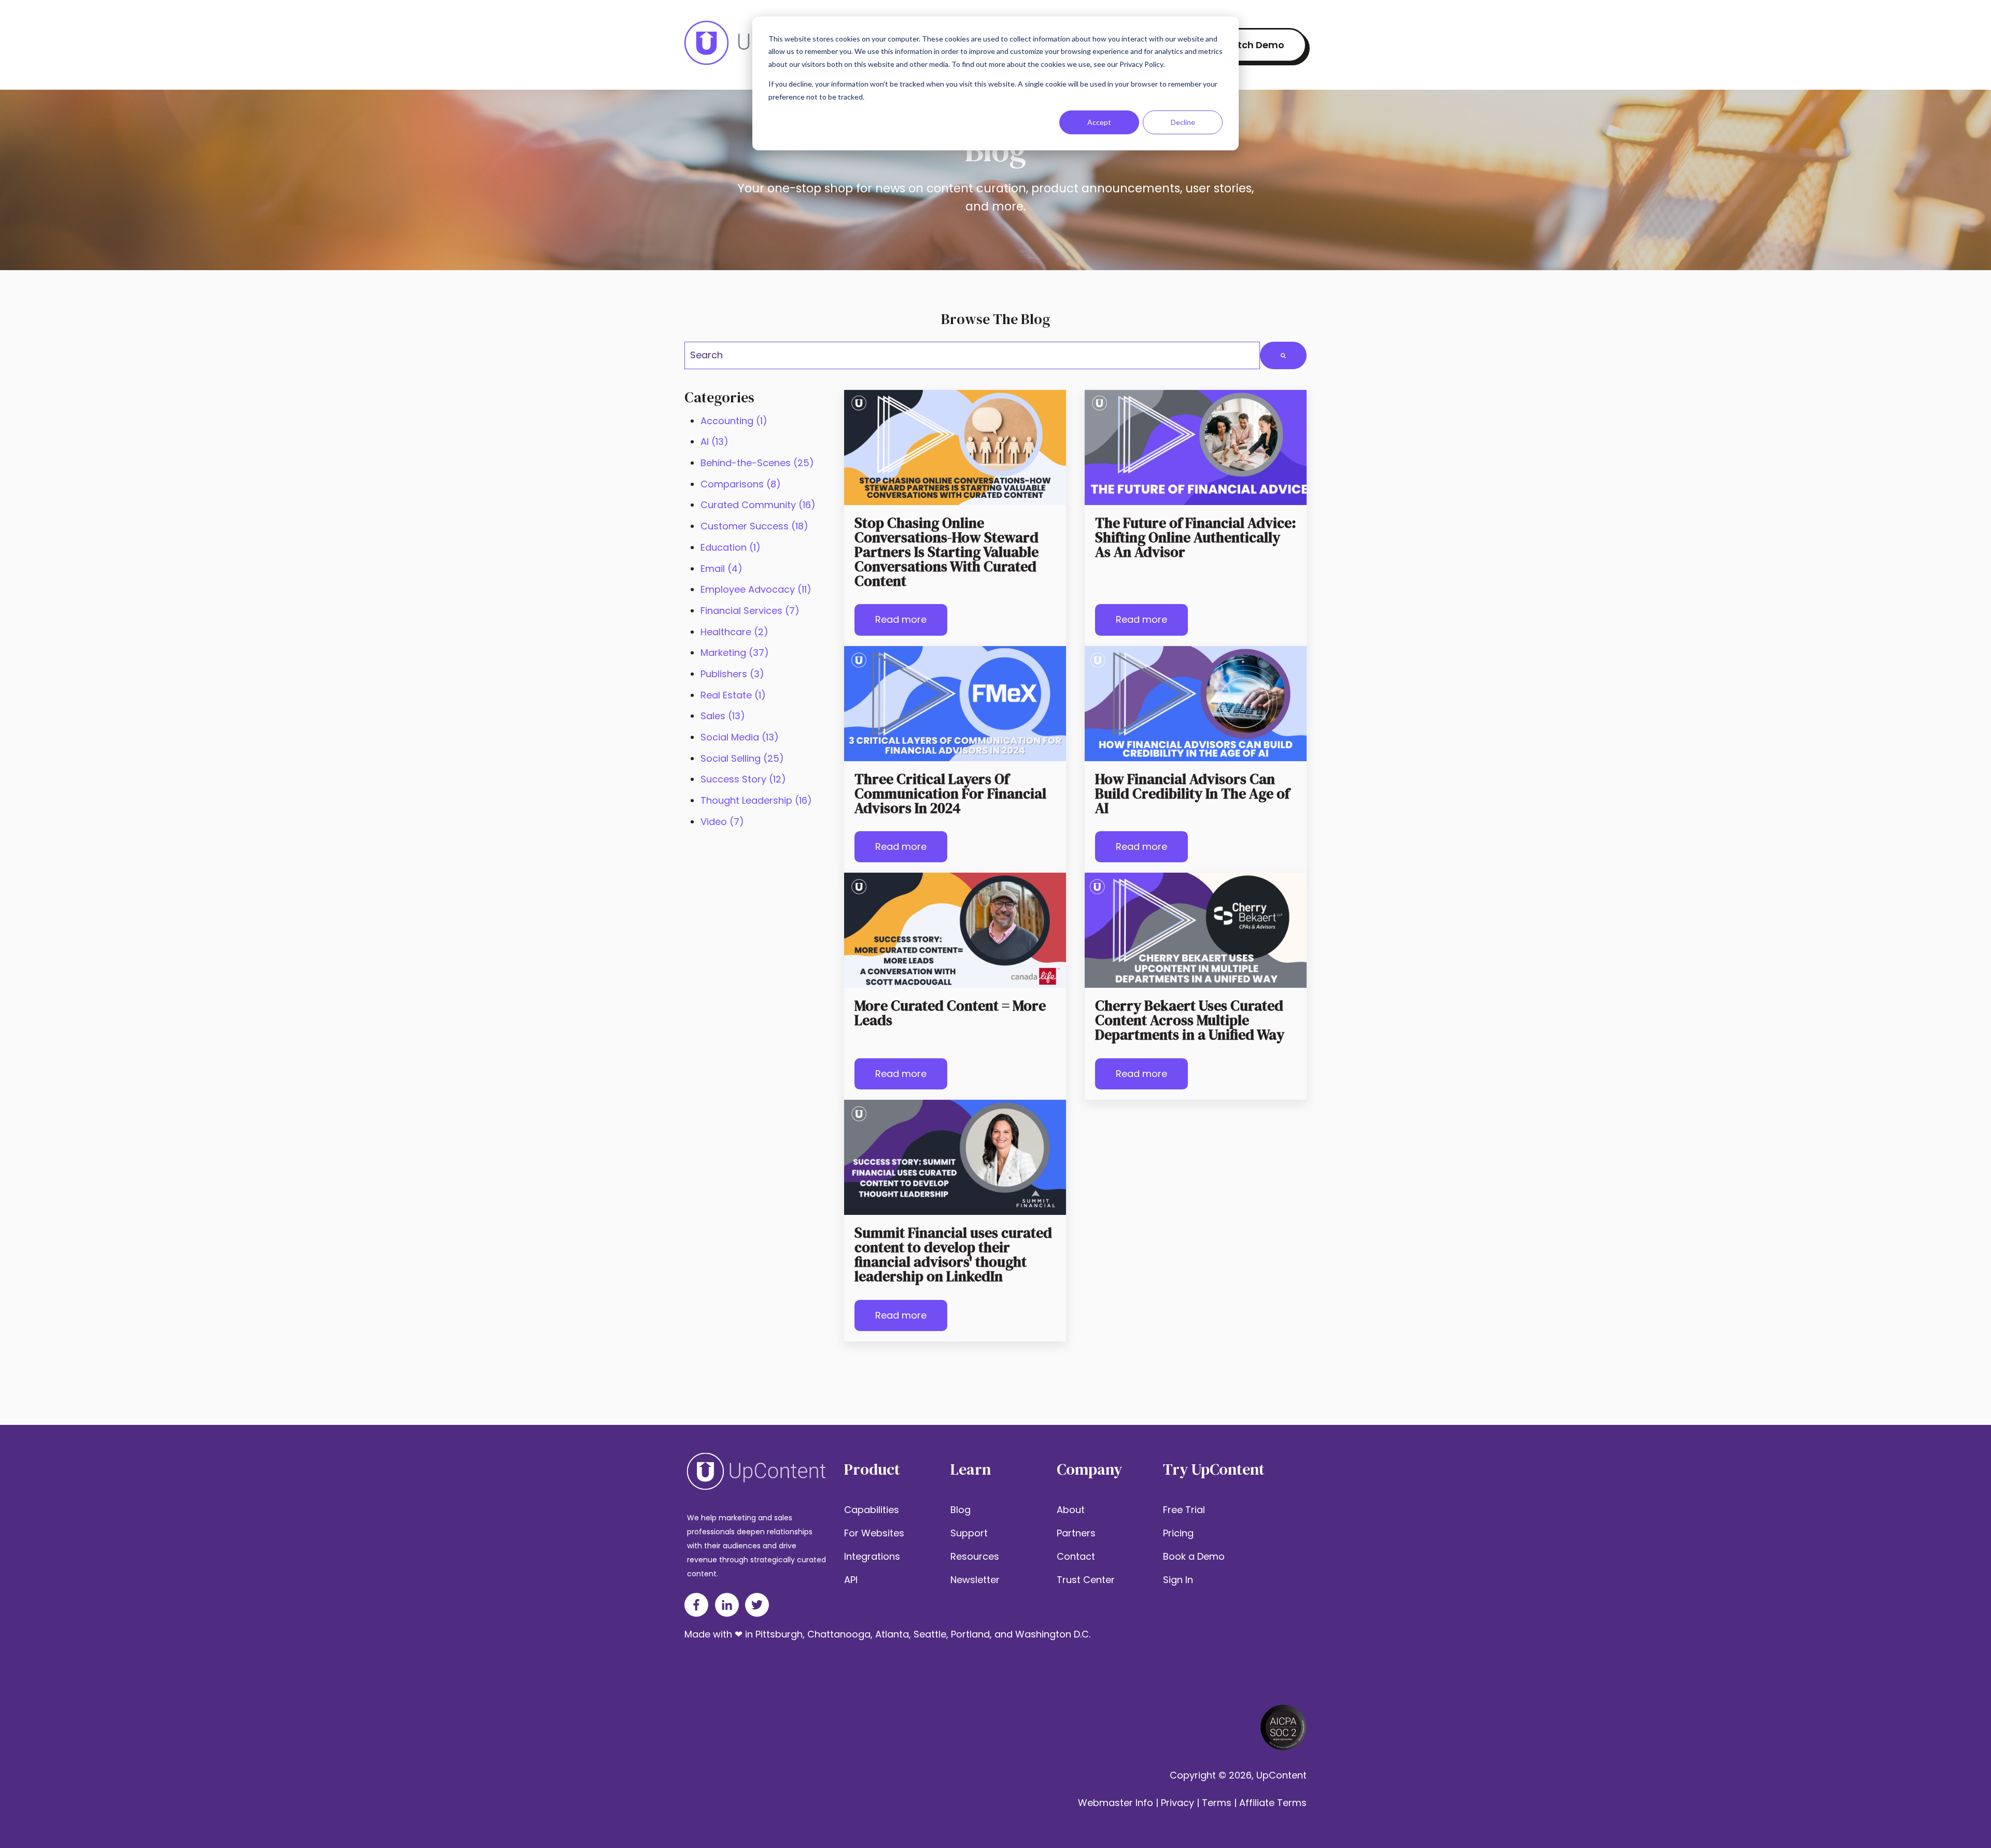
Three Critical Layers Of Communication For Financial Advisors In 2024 (950, 793)
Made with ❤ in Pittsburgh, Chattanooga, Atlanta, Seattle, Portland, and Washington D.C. (887, 1634)
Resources (975, 1556)
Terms (1217, 1803)
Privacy (1177, 1803)
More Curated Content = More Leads (950, 1013)
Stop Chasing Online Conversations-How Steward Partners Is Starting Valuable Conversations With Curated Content (947, 552)
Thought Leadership (756, 800)
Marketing (735, 653)
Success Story (743, 779)
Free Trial (1184, 1510)
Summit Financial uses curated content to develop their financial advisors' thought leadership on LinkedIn (953, 1254)
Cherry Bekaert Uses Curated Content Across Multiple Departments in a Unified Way (1190, 1020)
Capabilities (872, 1510)
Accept (1099, 122)
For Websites (874, 1533)
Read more (901, 619)
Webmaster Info (1116, 1803)
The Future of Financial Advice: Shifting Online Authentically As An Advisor (1196, 537)
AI (714, 442)
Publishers (732, 674)
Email (721, 569)
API (851, 1580)
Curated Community (758, 505)
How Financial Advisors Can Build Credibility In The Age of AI (1192, 793)
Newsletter (975, 1580)
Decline (1183, 122)
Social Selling (742, 758)
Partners (1076, 1533)
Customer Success (754, 526)
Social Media (740, 737)
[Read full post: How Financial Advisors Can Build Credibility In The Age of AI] (1196, 704)
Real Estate (733, 695)
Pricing (1178, 1533)
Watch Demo (1253, 45)
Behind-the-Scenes (757, 463)
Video (722, 822)
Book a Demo (1194, 1556)
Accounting (734, 421)
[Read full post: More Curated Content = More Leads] (955, 930)
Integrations (872, 1556)
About (1071, 1510)
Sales (723, 716)
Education (731, 547)
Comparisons (741, 484)
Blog (961, 1510)
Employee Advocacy (756, 589)
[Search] (1283, 355)
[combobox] (972, 355)
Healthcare (734, 632)
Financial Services (750, 611)
